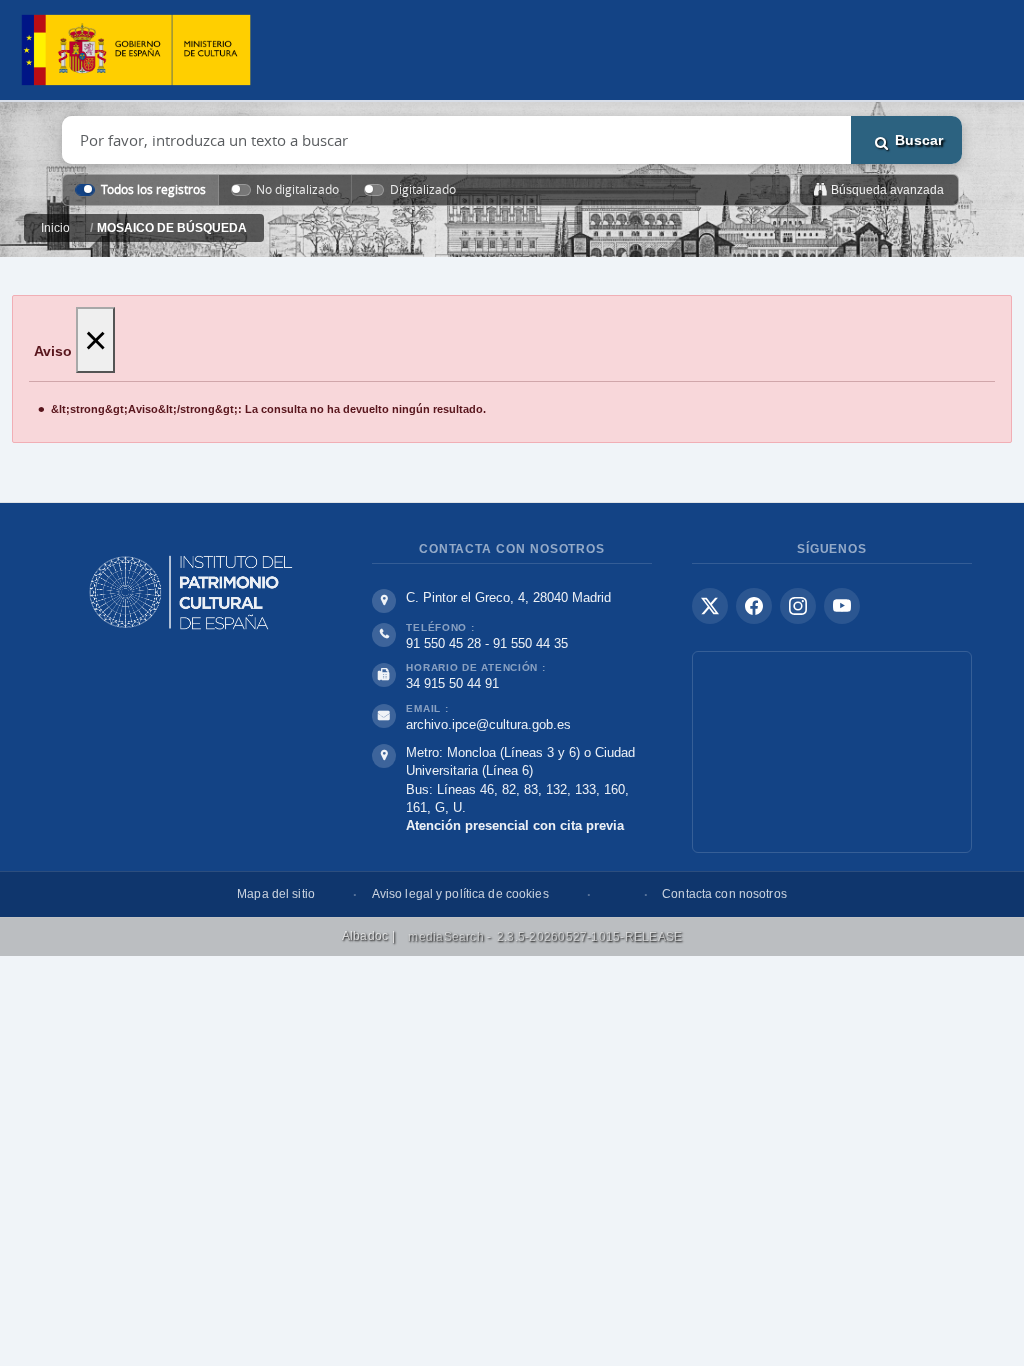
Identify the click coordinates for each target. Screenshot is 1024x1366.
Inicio (55, 228)
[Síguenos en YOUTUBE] (842, 606)
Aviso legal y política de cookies (460, 894)
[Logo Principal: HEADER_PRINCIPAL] (136, 50)
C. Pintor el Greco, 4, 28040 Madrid (508, 597)
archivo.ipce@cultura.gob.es (488, 724)
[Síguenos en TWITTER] (710, 606)
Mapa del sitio (276, 894)
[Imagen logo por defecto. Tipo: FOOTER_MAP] (832, 752)
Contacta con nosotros (724, 894)
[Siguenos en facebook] (754, 606)
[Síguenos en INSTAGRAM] (798, 606)
